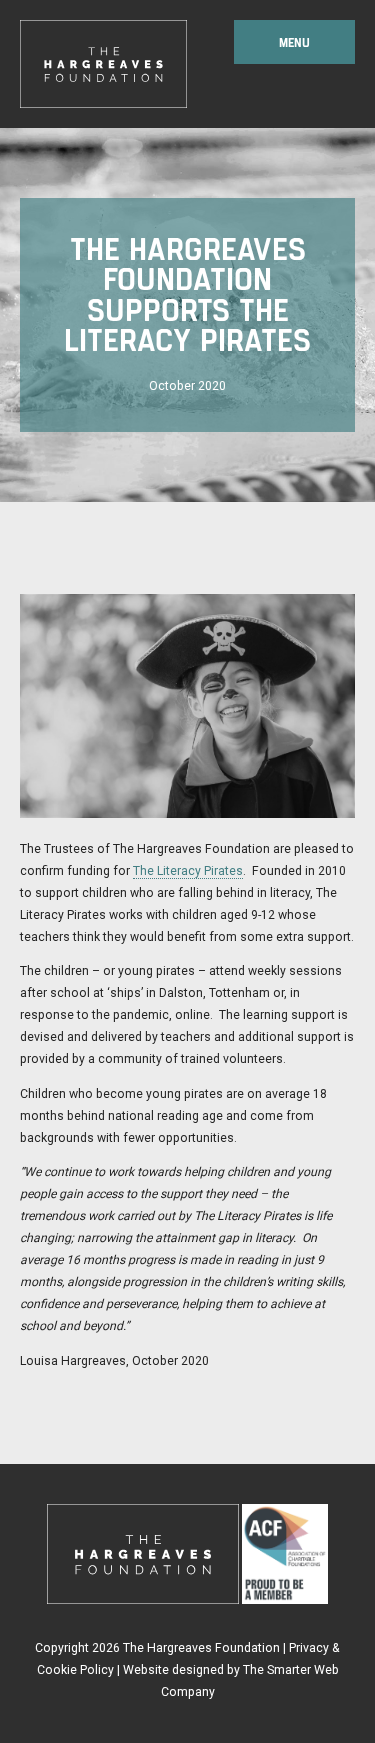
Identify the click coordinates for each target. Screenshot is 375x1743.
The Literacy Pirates (188, 871)
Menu (294, 42)
